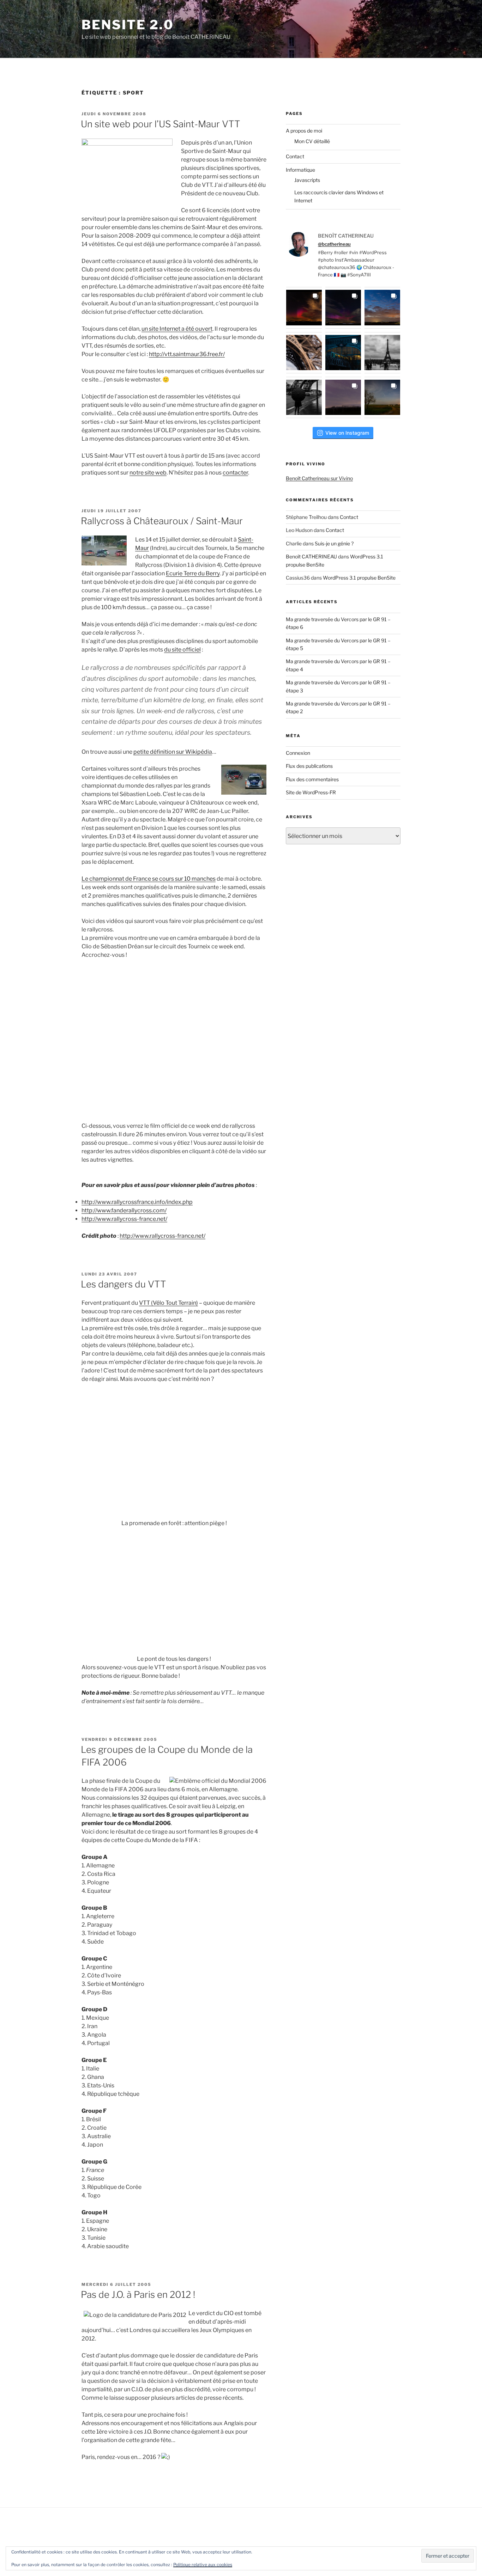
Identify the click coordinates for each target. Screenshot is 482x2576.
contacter (235, 473)
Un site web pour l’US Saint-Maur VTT (161, 124)
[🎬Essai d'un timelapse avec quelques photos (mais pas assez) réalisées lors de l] (304, 308)
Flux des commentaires (312, 779)
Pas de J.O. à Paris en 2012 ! (138, 2294)
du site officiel (182, 650)
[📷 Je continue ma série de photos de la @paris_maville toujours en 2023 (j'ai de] (382, 353)
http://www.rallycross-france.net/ (124, 1219)
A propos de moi (304, 131)
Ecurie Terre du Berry (193, 573)
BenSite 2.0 (128, 25)
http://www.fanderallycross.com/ (124, 1210)
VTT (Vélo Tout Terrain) (168, 1303)
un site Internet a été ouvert (177, 329)
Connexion (298, 753)
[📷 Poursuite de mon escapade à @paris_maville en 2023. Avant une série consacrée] (304, 353)
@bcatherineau (334, 244)
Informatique (300, 170)
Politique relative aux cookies (203, 2565)
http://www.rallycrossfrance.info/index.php (137, 1202)
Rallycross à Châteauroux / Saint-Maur (162, 521)
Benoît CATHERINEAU (311, 556)
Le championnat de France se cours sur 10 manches (149, 879)
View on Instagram (347, 433)
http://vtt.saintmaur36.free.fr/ (187, 354)
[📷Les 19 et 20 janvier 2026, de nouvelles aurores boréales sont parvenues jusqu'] (343, 308)
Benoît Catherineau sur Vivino (319, 478)
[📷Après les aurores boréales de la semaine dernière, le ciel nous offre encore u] (382, 397)
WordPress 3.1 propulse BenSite (359, 578)
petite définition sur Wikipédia (173, 752)
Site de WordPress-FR (311, 792)
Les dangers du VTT (123, 1284)
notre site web (148, 473)
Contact (295, 156)
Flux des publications (309, 766)
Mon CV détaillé (312, 141)
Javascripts (307, 180)
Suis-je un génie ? (334, 543)
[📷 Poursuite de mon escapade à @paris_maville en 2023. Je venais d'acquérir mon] (343, 353)
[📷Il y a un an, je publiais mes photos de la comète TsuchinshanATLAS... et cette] (382, 308)
